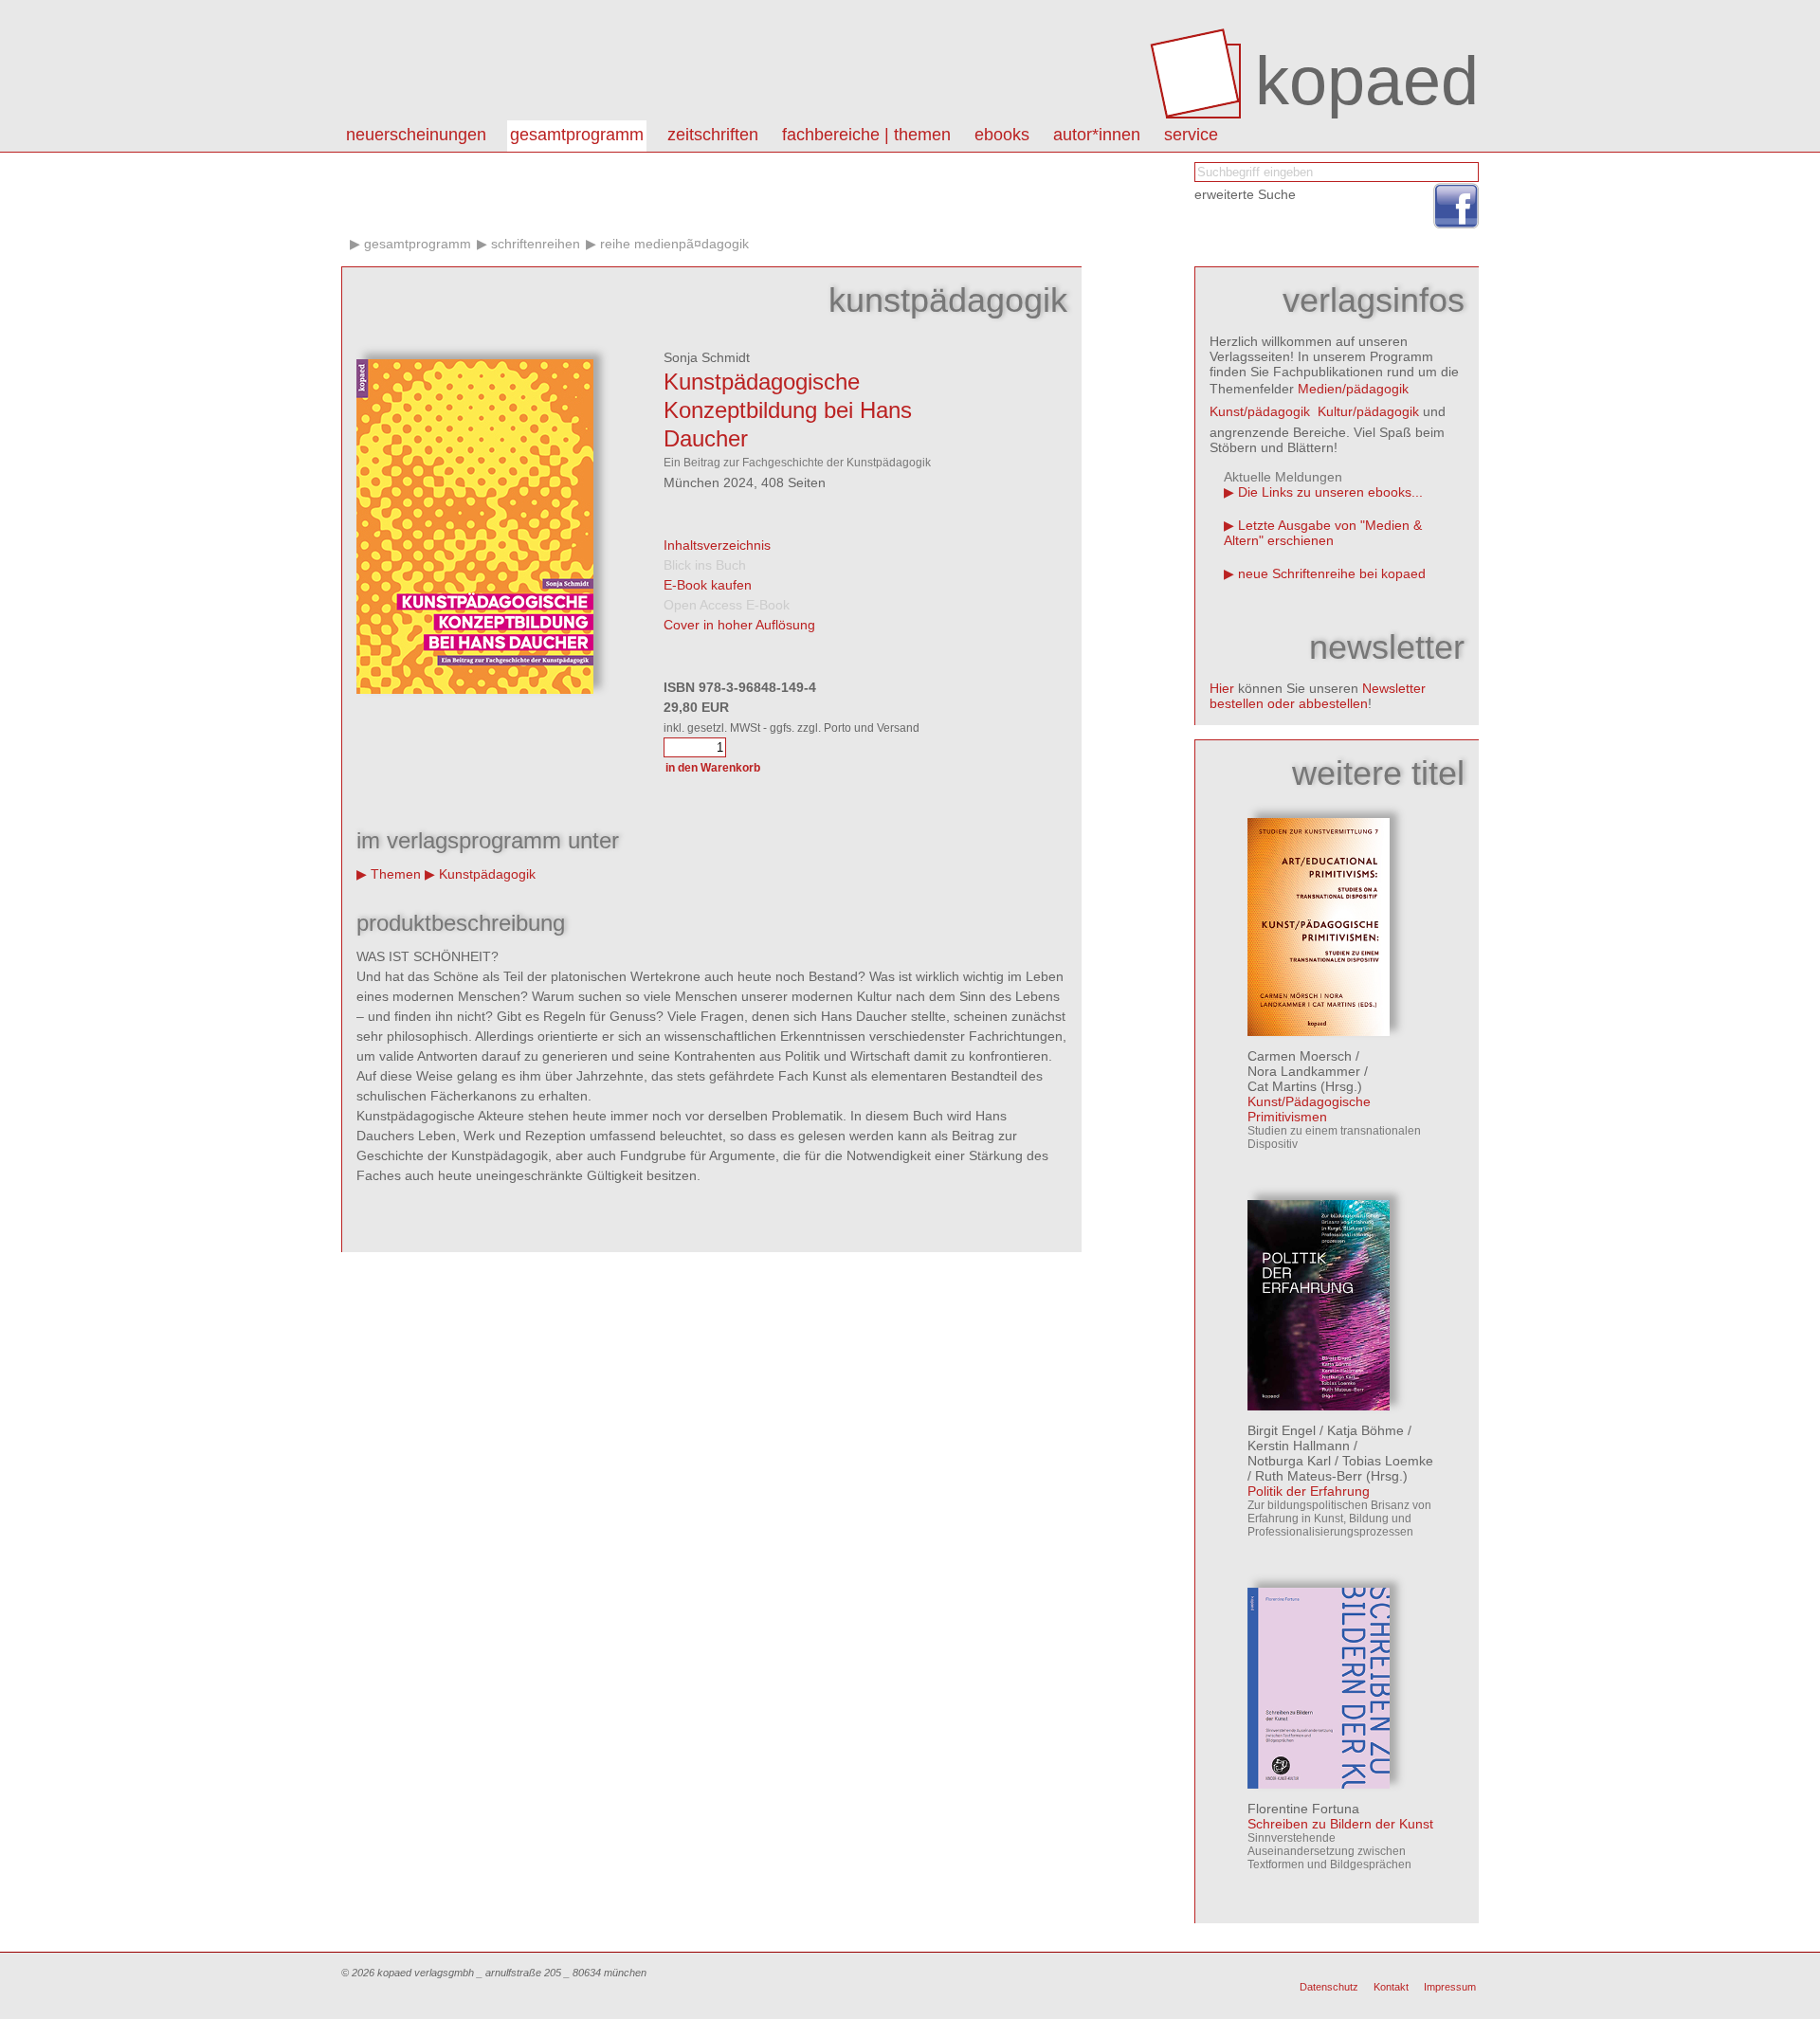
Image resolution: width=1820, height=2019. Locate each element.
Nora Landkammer (1304, 1071)
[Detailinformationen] (1319, 1031)
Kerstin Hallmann (1299, 1446)
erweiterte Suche (1245, 194)
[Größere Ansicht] (475, 689)
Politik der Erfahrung (1309, 1491)
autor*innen (1097, 135)
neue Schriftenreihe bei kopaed (1332, 573)
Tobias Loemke (1388, 1461)
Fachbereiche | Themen (866, 135)
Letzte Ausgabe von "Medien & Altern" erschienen (1323, 533)
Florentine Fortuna (1303, 1809)
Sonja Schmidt (707, 357)
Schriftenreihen (536, 244)
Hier (1222, 688)
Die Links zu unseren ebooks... (1330, 492)
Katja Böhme (1365, 1430)
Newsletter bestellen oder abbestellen (1318, 696)
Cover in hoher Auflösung (739, 625)
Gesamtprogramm (577, 135)
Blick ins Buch (705, 565)
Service (1191, 135)
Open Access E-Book (727, 605)
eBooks (1002, 135)
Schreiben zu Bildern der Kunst (1340, 1824)
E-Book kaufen (708, 585)
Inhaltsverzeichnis (717, 545)
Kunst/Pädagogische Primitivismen (1309, 1109)
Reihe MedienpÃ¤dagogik (674, 244)
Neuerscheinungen (416, 135)
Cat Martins (1282, 1086)
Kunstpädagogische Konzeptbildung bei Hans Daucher (788, 410)
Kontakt (1391, 1987)
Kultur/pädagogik (1368, 411)
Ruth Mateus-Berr (1309, 1476)
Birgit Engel (1282, 1430)
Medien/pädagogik (1353, 389)
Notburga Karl (1289, 1461)
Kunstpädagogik (487, 874)
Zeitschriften (713, 135)
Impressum (1450, 1987)
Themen (396, 874)
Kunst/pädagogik (1260, 411)
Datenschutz (1329, 1987)
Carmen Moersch (1300, 1056)
